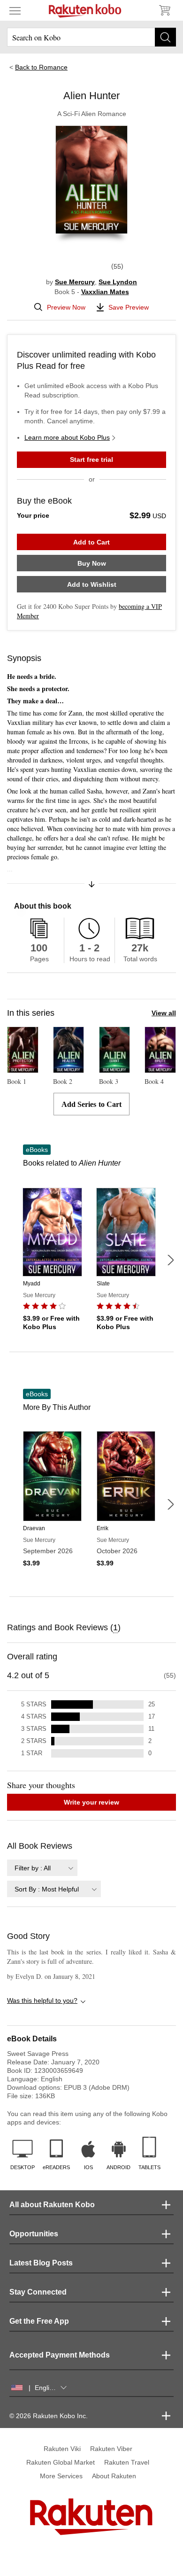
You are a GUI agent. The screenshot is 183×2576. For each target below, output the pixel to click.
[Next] (170, 1260)
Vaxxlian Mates (105, 292)
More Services (61, 2476)
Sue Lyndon (118, 282)
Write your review (91, 1802)
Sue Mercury (75, 282)
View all (164, 1013)
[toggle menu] (15, 10)
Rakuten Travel (127, 2462)
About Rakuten (114, 2476)
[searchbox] (91, 37)
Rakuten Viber (111, 2449)
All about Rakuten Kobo (52, 2205)
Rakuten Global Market (61, 2462)
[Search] (165, 37)
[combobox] (42, 1868)
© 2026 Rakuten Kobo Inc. (49, 2416)
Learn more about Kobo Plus (67, 437)
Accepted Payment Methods (60, 2355)
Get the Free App (39, 2321)
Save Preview (129, 307)
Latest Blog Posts (41, 2263)
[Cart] (164, 10)
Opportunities (34, 2234)
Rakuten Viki (62, 2449)
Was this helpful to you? (42, 2000)
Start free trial (91, 459)
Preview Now (66, 307)
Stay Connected (38, 2292)
